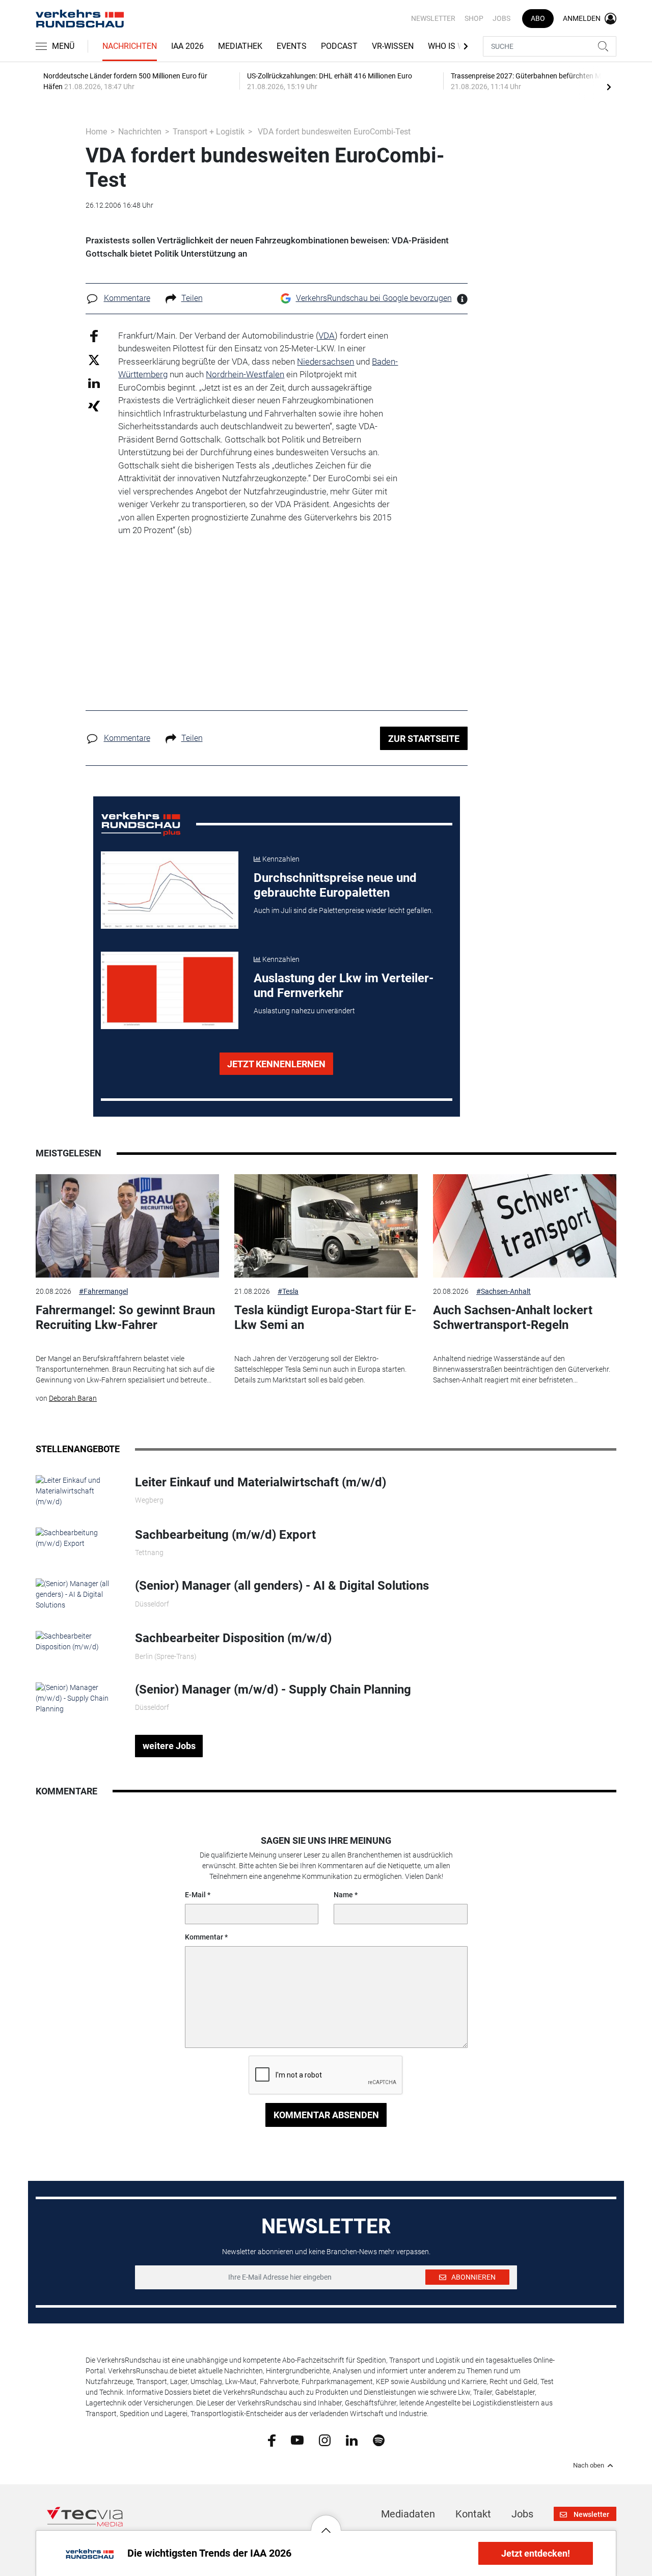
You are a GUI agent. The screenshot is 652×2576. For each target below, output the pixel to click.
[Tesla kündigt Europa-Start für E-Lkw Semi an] (326, 1226)
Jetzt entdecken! (536, 2553)
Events (292, 46)
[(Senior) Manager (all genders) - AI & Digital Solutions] (78, 1594)
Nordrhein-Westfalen (245, 374)
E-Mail (195, 1895)
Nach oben (589, 2466)
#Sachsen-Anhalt (504, 1291)
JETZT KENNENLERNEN (276, 1064)
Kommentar (204, 1937)
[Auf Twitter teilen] (94, 360)
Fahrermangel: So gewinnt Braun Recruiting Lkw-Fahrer (125, 1318)
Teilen (192, 298)
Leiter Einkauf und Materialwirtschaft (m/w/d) (261, 1482)
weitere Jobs (169, 1746)
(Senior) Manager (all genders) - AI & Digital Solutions (282, 1586)
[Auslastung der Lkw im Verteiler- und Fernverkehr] (170, 990)
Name (343, 1895)
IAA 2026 (187, 46)
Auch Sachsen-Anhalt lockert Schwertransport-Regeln (513, 1318)
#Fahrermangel (103, 1291)
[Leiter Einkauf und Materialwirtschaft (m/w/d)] (78, 1490)
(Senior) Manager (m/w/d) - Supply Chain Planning (273, 1689)
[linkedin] (352, 2440)
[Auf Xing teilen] (94, 406)
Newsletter (433, 18)
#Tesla (288, 1291)
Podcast (339, 46)
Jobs (501, 18)
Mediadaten (408, 2514)
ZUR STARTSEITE (424, 739)
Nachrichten (130, 46)
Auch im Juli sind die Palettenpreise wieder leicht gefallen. (343, 910)
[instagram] (325, 2440)
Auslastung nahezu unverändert (304, 1011)
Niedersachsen (325, 362)
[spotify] (379, 2440)
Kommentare (127, 298)
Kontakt (473, 2514)
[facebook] (272, 2440)
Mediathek (240, 46)
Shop (474, 18)
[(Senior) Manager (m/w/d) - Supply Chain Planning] (78, 1698)
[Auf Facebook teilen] (94, 335)
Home (96, 132)
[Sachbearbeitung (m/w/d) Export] (78, 1538)
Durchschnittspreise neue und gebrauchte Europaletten (335, 885)
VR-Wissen (393, 46)
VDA (327, 336)
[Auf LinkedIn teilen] (94, 383)
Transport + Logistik (209, 132)
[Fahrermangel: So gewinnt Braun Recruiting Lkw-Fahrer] (127, 1226)
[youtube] (297, 2440)
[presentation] (609, 87)
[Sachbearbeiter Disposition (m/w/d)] (78, 1641)
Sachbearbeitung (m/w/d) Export (225, 1535)
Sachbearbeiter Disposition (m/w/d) (233, 1638)
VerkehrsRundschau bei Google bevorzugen (374, 298)
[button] (326, 2523)
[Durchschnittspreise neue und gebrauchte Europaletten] (170, 890)
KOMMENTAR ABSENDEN (326, 2115)
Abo (538, 18)
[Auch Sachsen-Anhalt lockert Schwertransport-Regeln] (525, 1226)
